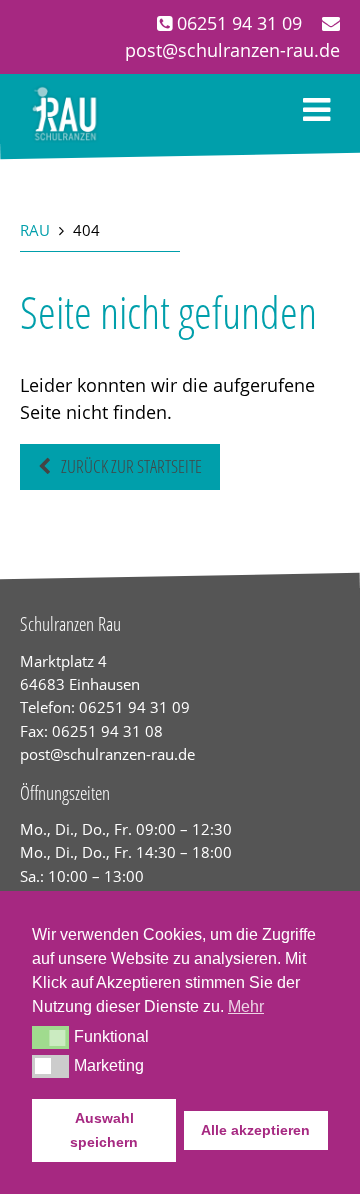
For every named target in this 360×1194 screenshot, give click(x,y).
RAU (35, 230)
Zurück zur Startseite (131, 466)
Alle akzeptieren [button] (255, 1130)
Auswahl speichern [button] (104, 1130)
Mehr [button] (246, 1006)
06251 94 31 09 (237, 23)
